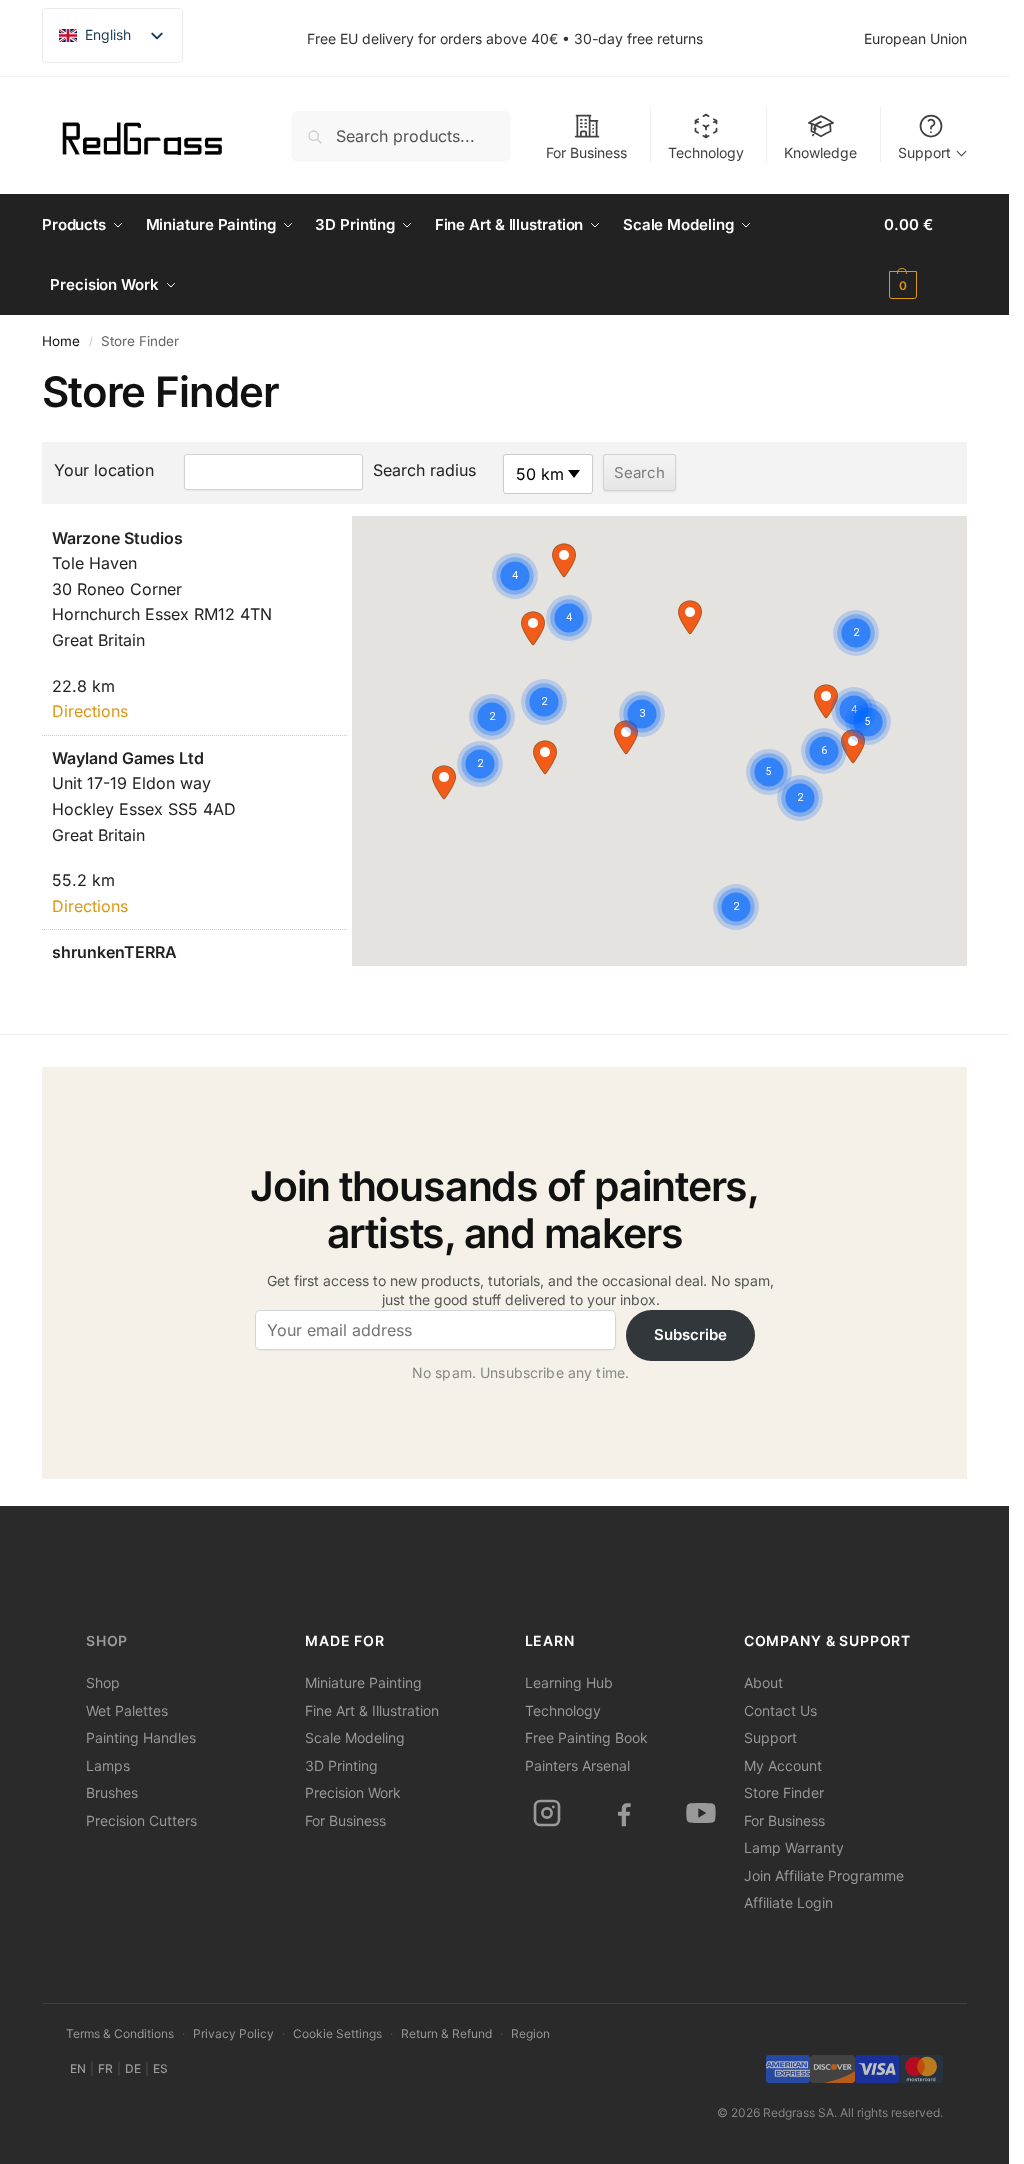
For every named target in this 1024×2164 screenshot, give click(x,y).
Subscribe (690, 1334)
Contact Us (780, 1710)
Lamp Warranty (794, 1847)
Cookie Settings (337, 2033)
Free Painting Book (586, 1737)
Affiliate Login (788, 1902)
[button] (925, 255)
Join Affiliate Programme (824, 1875)
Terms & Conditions (120, 2033)
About (763, 1682)
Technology (706, 152)
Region (530, 2033)
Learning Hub (569, 1682)
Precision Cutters (141, 1820)
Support (924, 152)
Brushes (112, 1792)
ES (160, 2068)
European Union (915, 38)
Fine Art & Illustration (372, 1710)
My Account (783, 1765)
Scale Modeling (355, 1737)
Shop (107, 1641)
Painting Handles (141, 1737)
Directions (90, 711)
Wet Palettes (127, 1710)
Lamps (108, 1765)
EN (78, 2068)
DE (133, 2068)
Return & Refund (446, 2033)
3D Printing (341, 1765)
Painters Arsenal (577, 1765)
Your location (104, 470)
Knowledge (820, 152)
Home (61, 341)
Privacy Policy (233, 2033)
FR (105, 2068)
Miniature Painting (363, 1682)
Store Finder (784, 1792)
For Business (586, 152)
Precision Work (353, 1792)
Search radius (424, 470)
